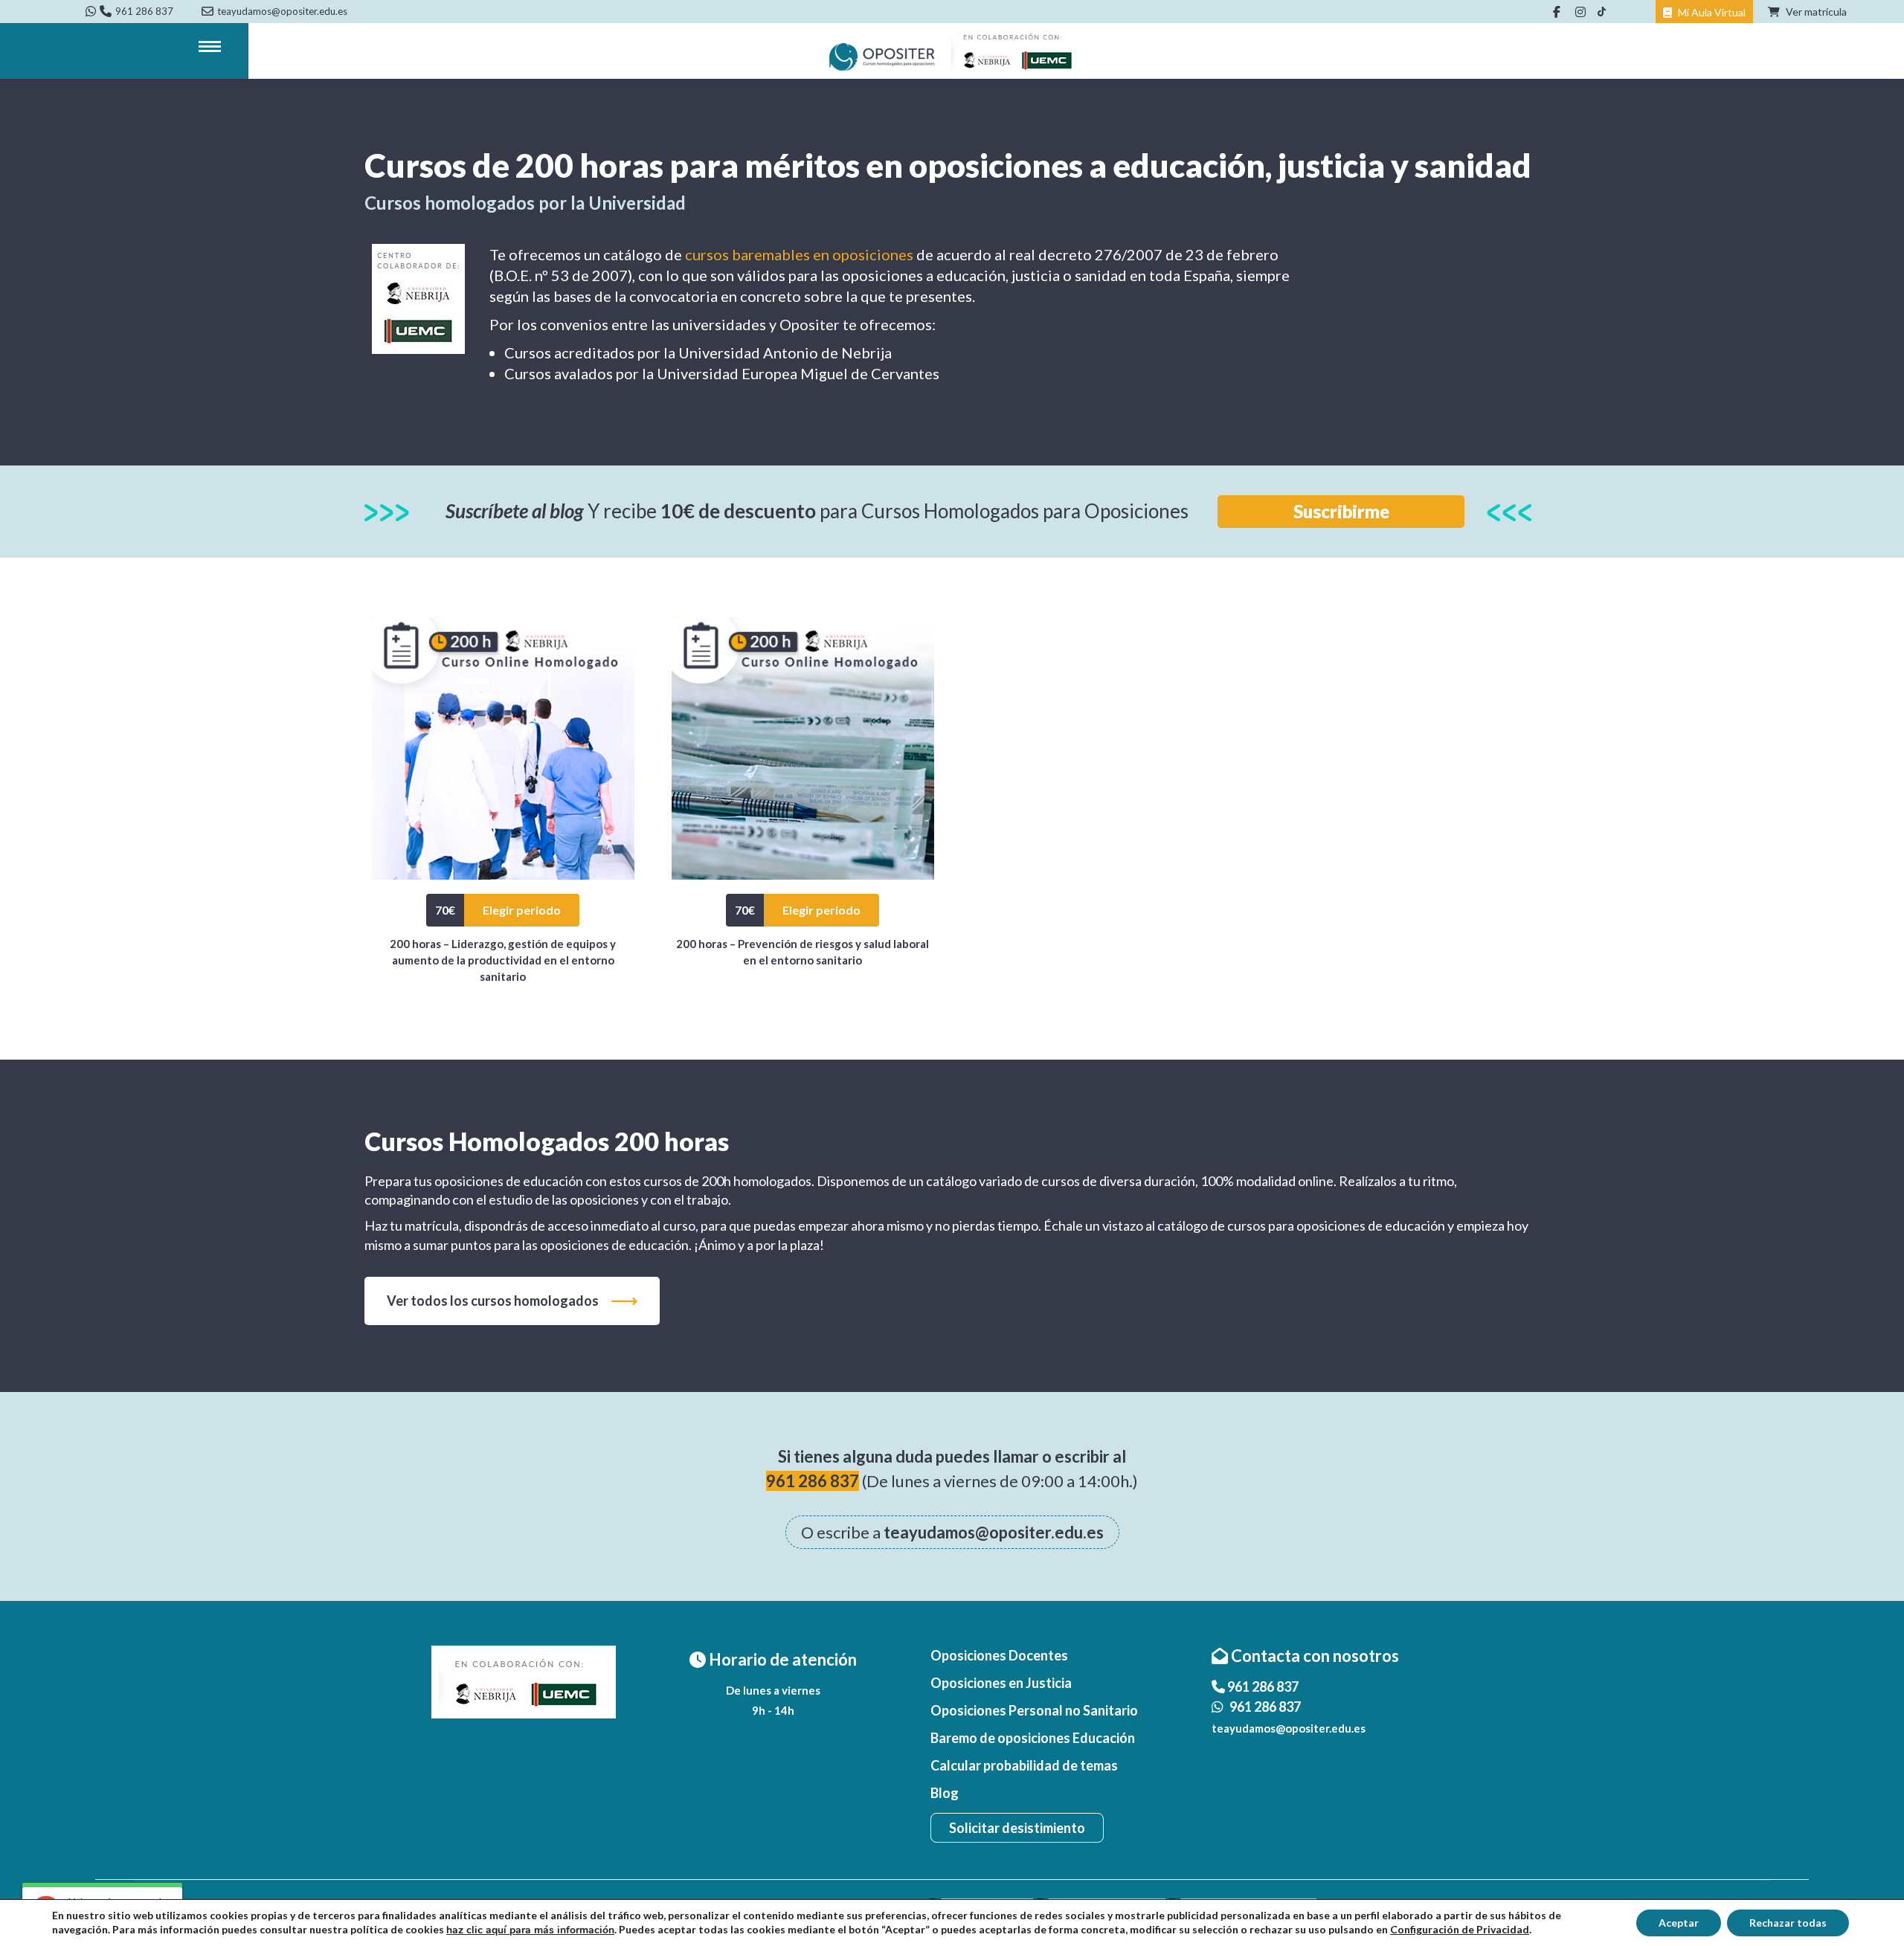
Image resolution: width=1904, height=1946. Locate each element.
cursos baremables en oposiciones (799, 254)
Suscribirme (1341, 511)
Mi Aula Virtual (1711, 12)
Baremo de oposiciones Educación (1033, 1738)
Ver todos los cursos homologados (493, 1301)
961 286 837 (144, 11)
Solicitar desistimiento (1017, 1828)
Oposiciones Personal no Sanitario (1034, 1710)
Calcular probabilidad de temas (1024, 1765)
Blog (945, 1793)
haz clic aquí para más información (530, 1930)
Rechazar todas (1788, 1923)
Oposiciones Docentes (999, 1655)
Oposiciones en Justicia (1001, 1683)
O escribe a (952, 1532)
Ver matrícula (1815, 12)
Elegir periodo (522, 910)
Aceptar (1679, 1923)
